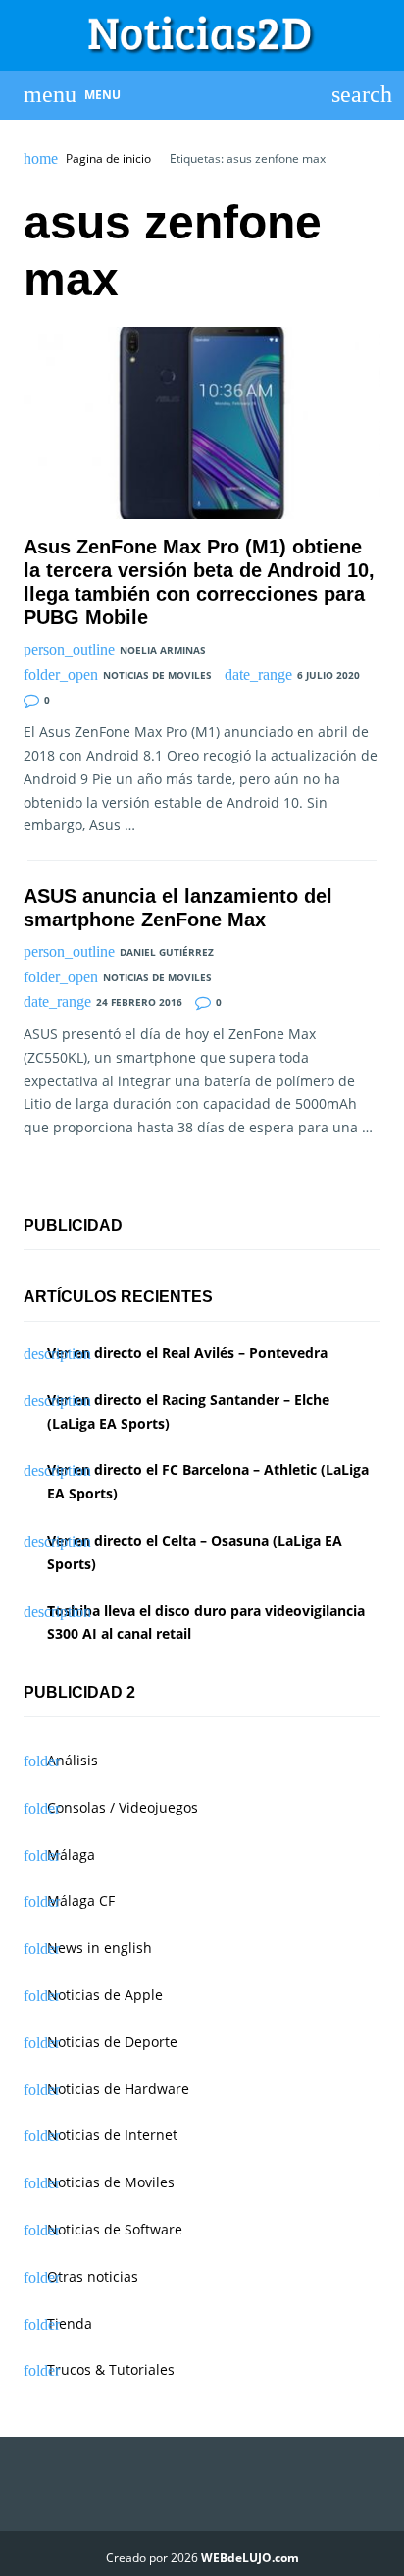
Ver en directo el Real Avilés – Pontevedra (187, 1353)
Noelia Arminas (163, 650)
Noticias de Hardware (118, 2089)
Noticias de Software (115, 2229)
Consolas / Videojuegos (123, 1807)
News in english (100, 1947)
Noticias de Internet (112, 2135)
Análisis (73, 1760)
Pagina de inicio (108, 159)
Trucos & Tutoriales (111, 2369)
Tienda (70, 2323)
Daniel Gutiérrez (167, 952)
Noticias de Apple (105, 1995)
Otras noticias (93, 2276)
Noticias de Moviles (157, 675)
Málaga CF (81, 1900)
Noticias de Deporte (112, 2042)
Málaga (71, 1854)
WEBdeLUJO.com (250, 2558)
